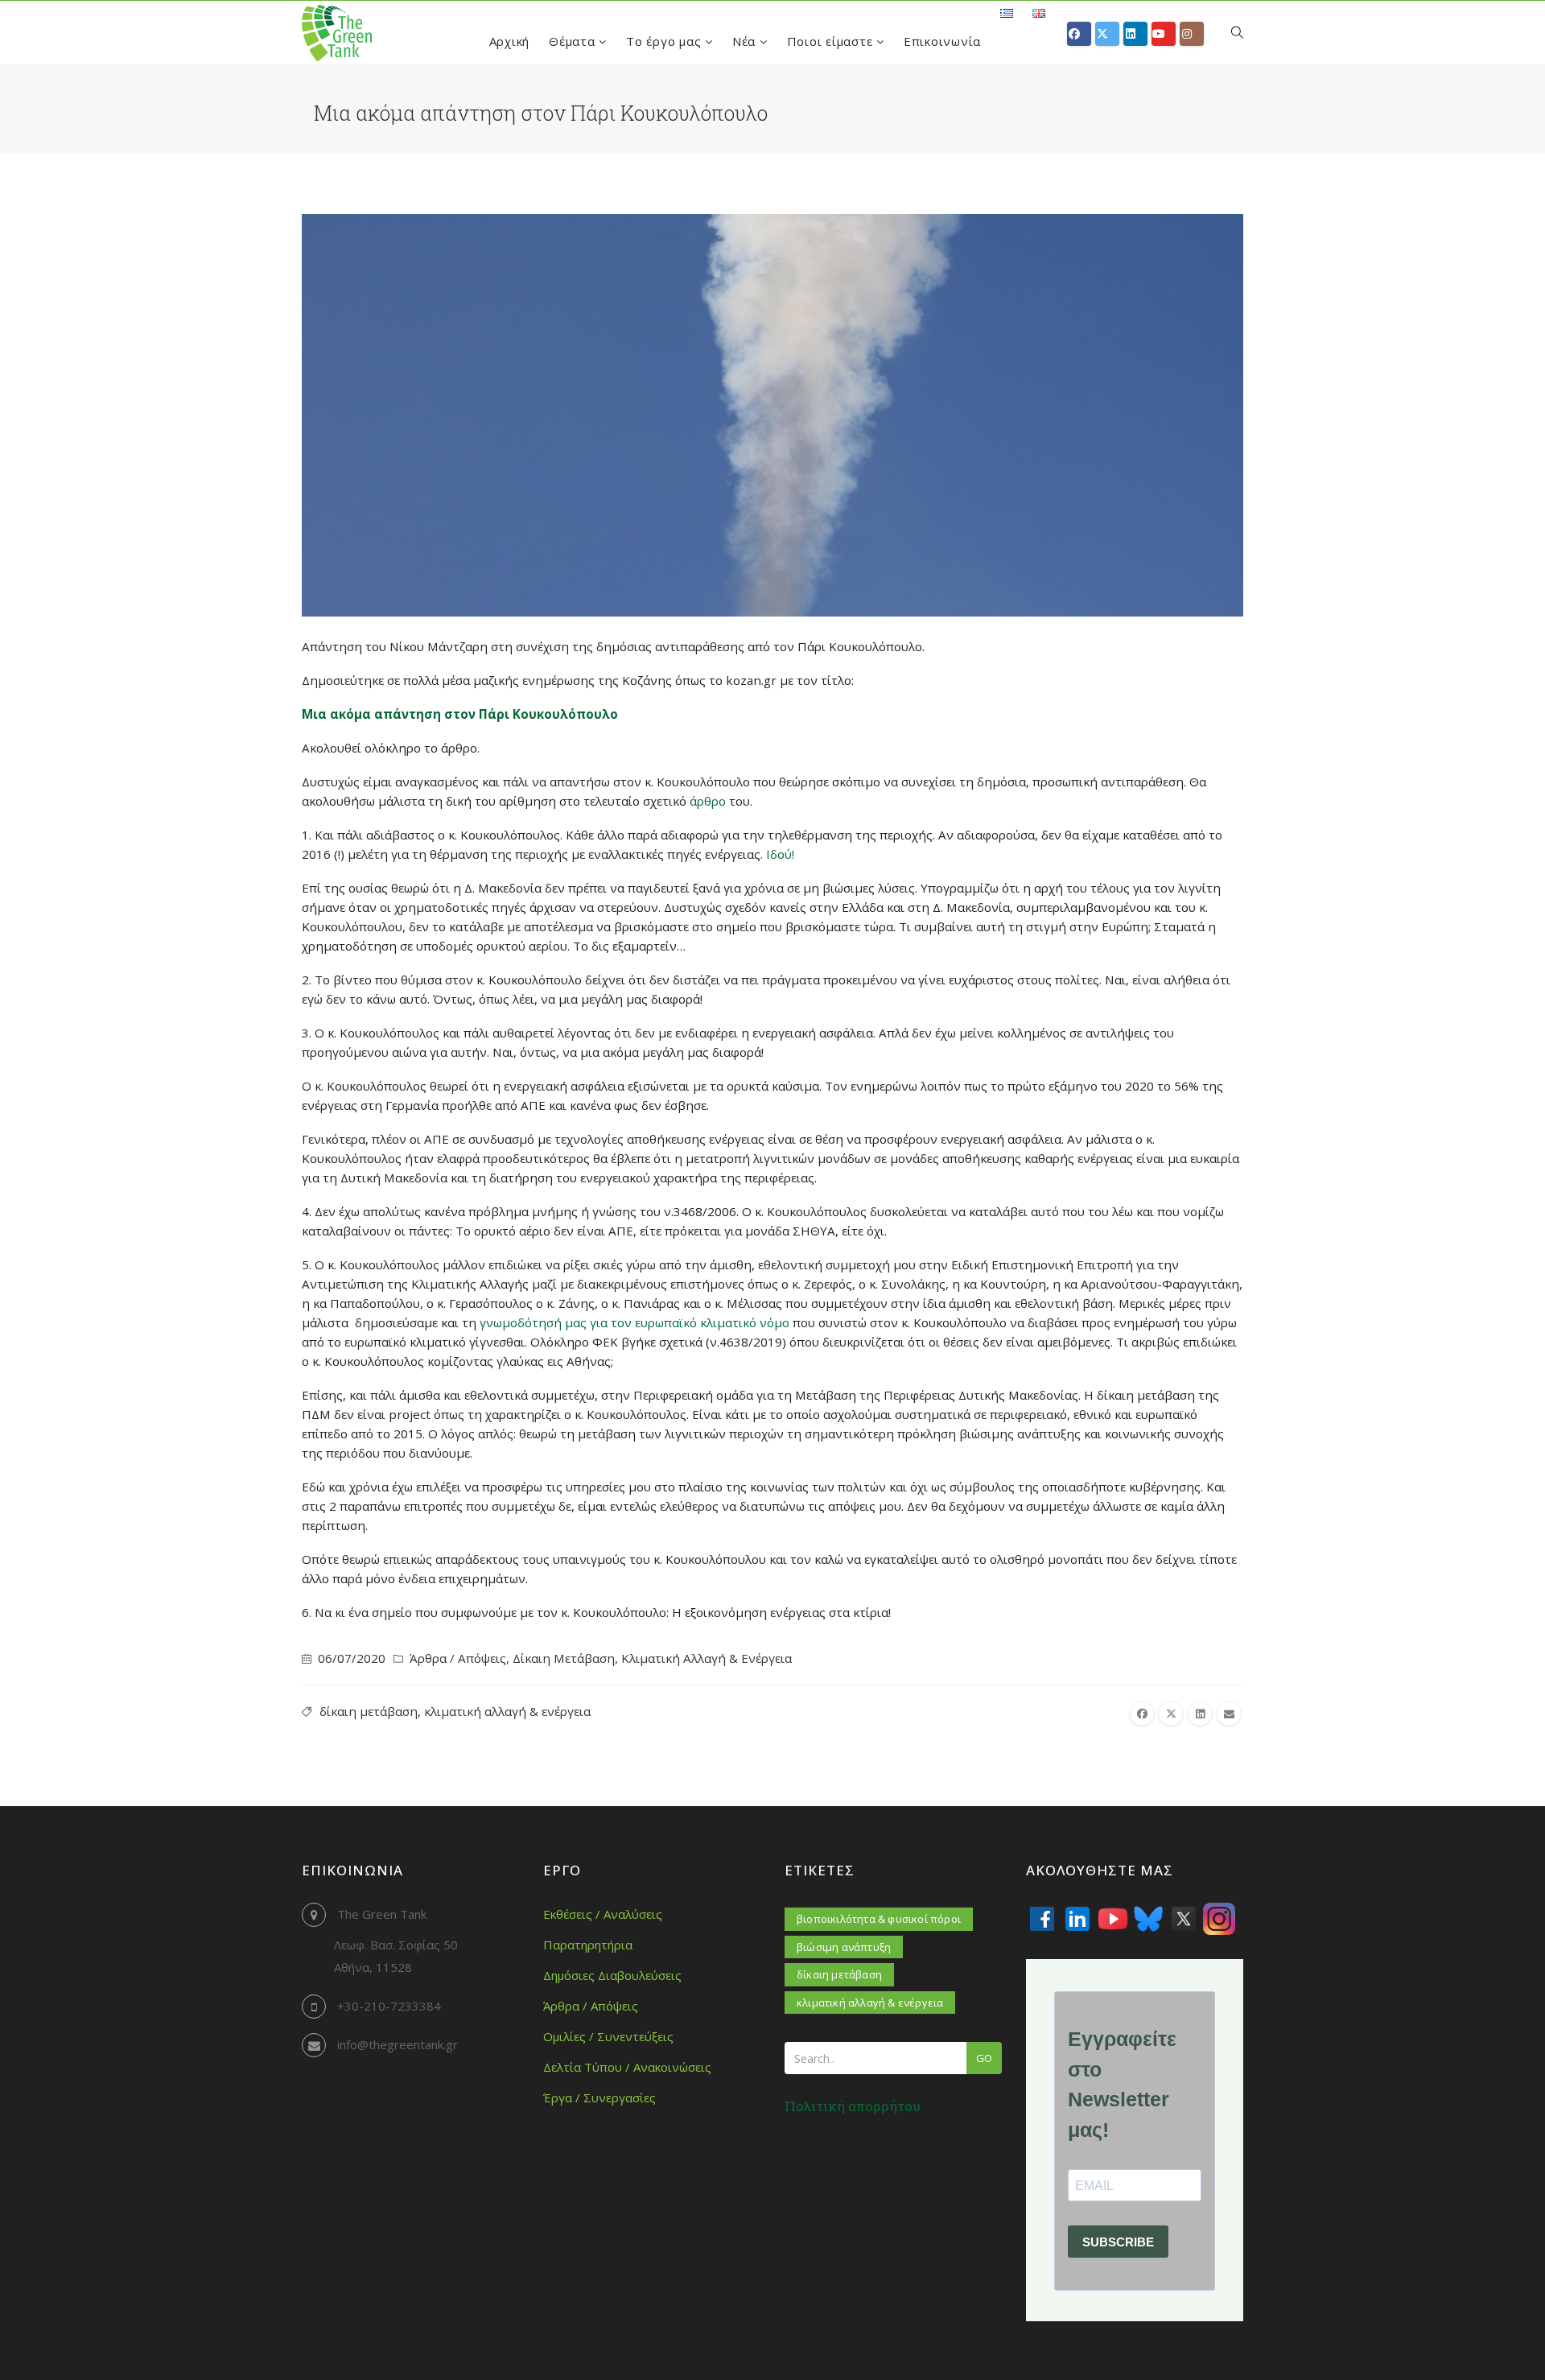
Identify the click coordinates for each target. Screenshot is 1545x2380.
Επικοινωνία (942, 41)
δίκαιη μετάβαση (369, 1711)
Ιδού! (780, 854)
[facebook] (1142, 1714)
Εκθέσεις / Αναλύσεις (603, 1914)
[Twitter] (1184, 1919)
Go (984, 2058)
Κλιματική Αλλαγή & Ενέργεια (707, 1658)
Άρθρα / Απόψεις (458, 1658)
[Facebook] (1042, 1919)
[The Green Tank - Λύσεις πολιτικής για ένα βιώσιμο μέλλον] (337, 33)
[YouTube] (1113, 1919)
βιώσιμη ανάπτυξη (844, 1947)
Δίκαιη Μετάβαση (564, 1658)
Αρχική (510, 41)
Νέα (746, 41)
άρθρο (708, 801)
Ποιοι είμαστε (832, 41)
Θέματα (574, 41)
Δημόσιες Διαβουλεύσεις (612, 1975)
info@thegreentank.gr (398, 2044)
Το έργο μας (665, 41)
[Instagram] (1219, 1919)
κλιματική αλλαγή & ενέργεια (507, 1711)
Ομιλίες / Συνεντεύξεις (608, 2036)
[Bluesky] (1148, 1919)
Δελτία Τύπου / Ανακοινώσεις (627, 2067)
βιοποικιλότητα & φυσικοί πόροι (879, 1919)
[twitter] (1171, 1714)
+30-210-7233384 (389, 2006)
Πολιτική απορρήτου (853, 2106)
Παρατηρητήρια (588, 1945)
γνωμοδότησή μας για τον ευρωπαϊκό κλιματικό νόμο (634, 1322)
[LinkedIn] (1077, 1919)
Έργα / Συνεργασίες (599, 2097)
